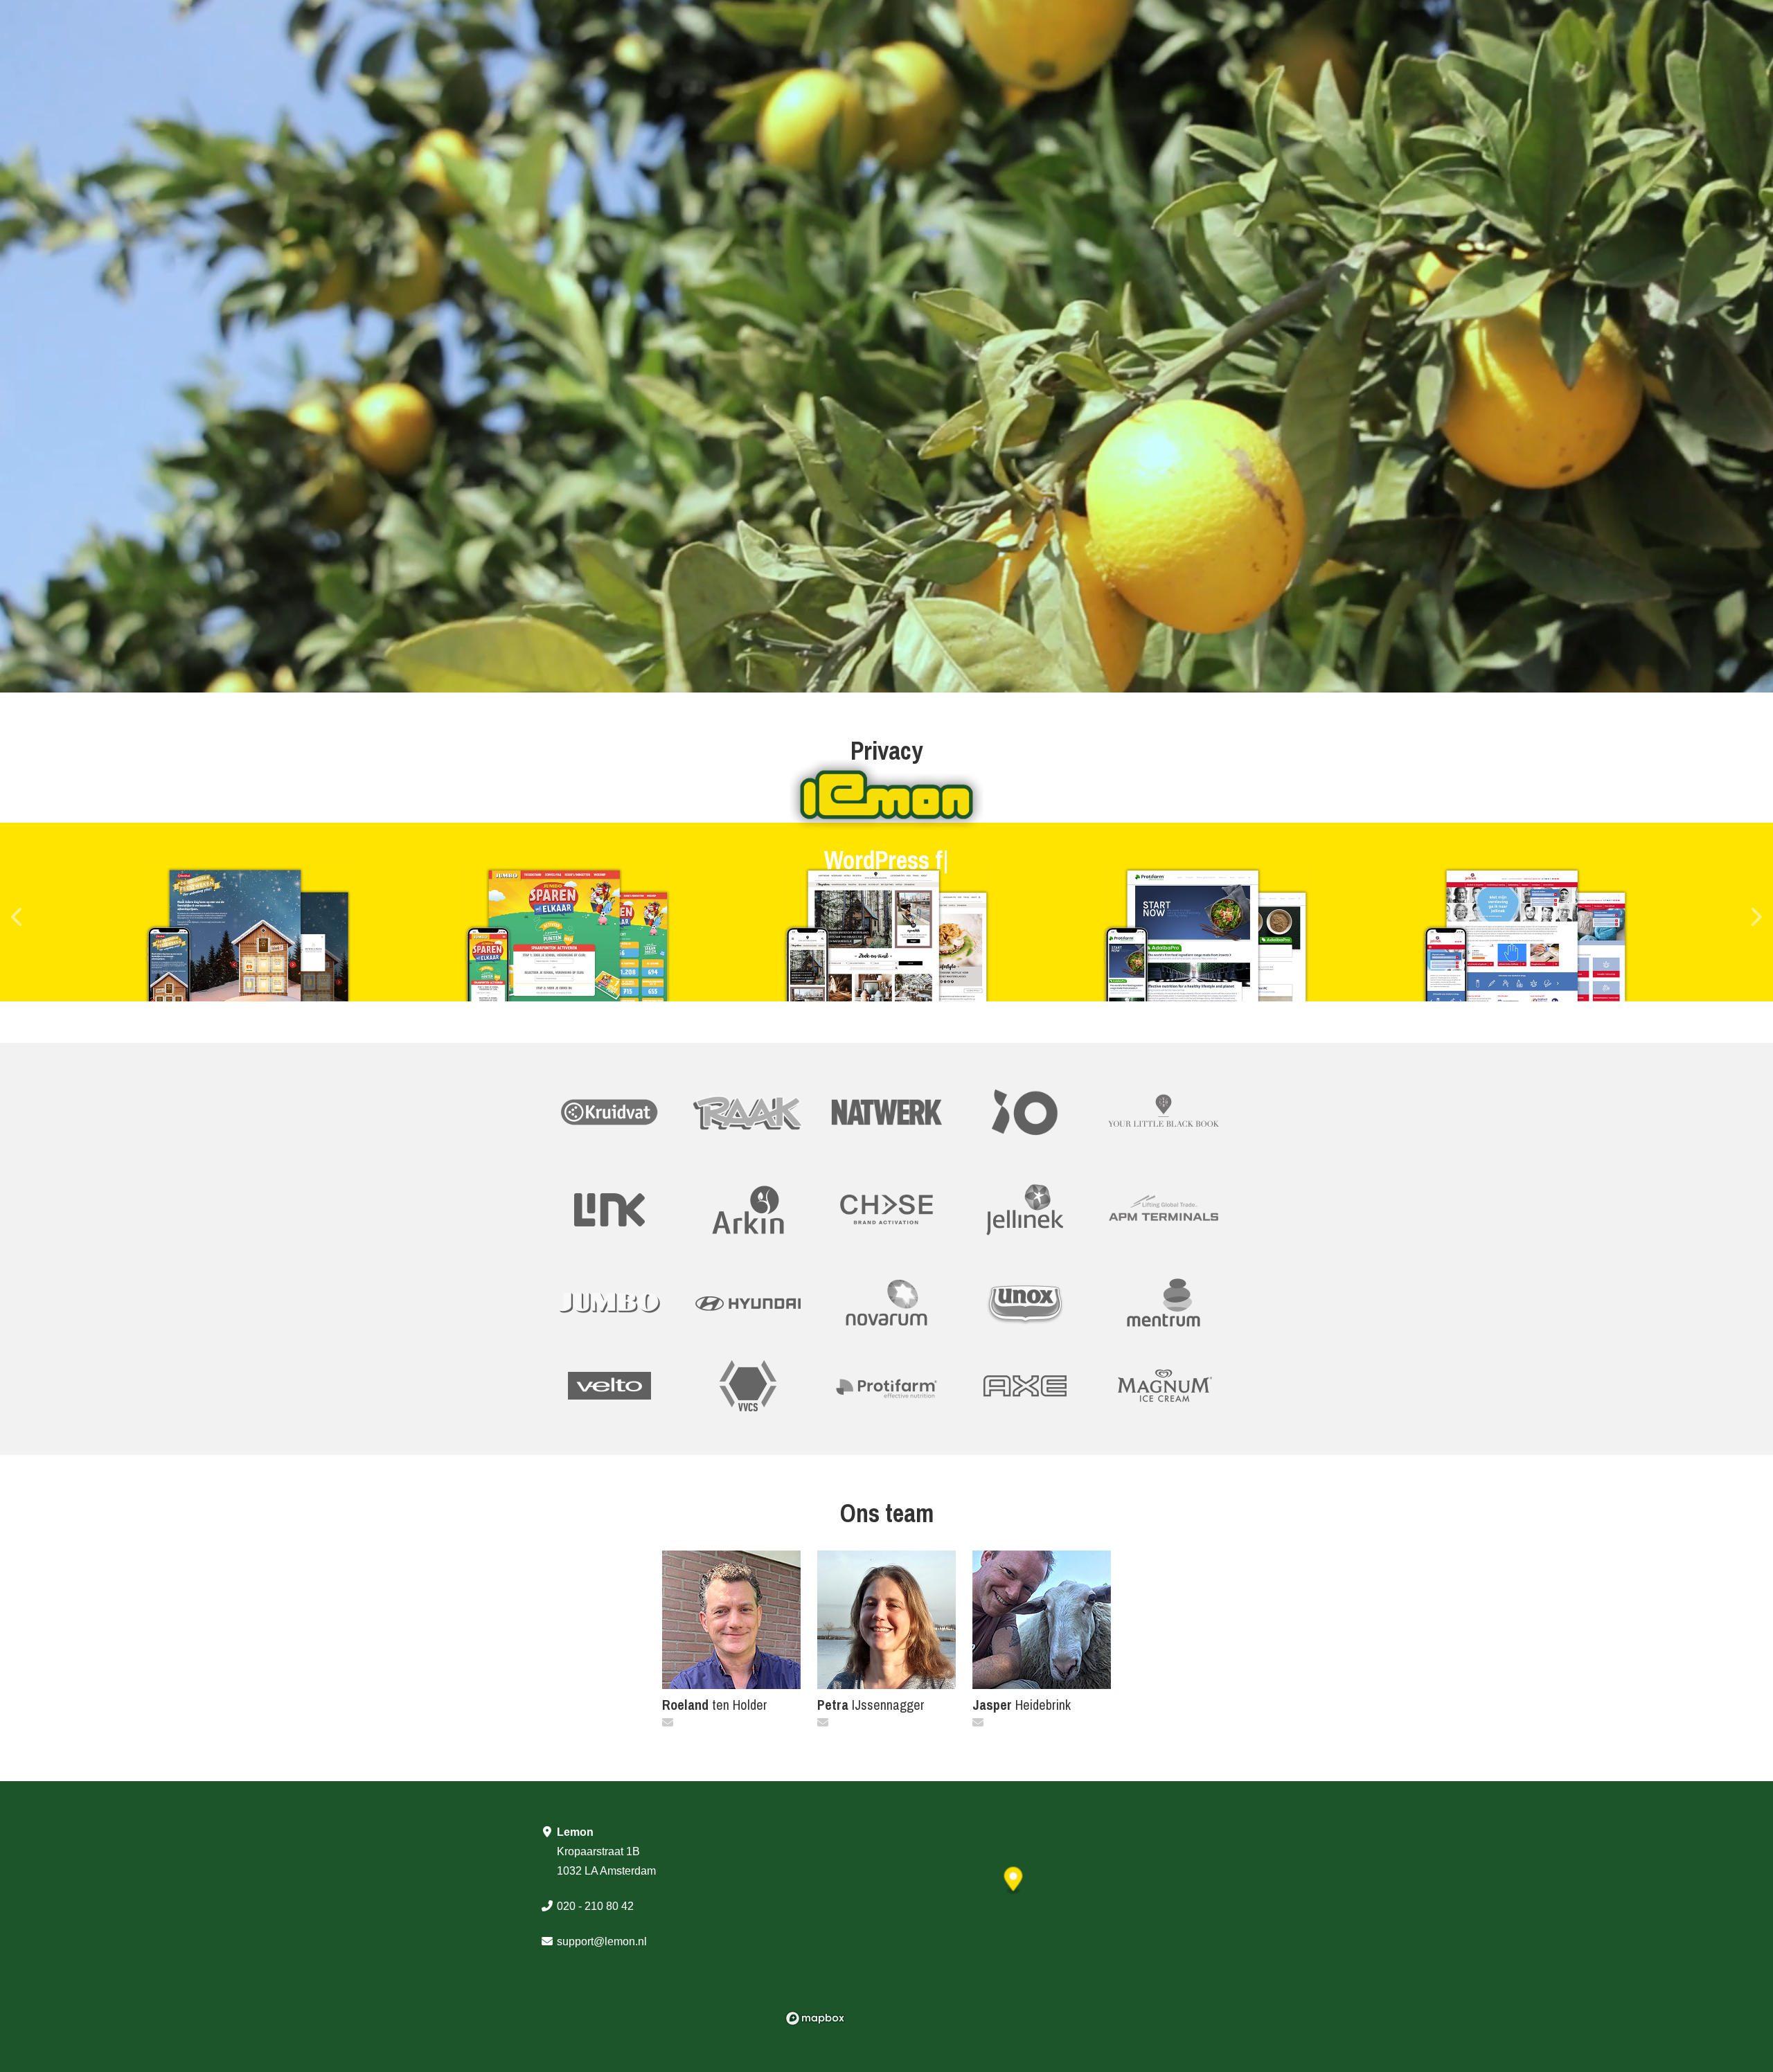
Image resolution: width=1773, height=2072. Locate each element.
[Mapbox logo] (815, 2018)
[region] (1007, 1927)
